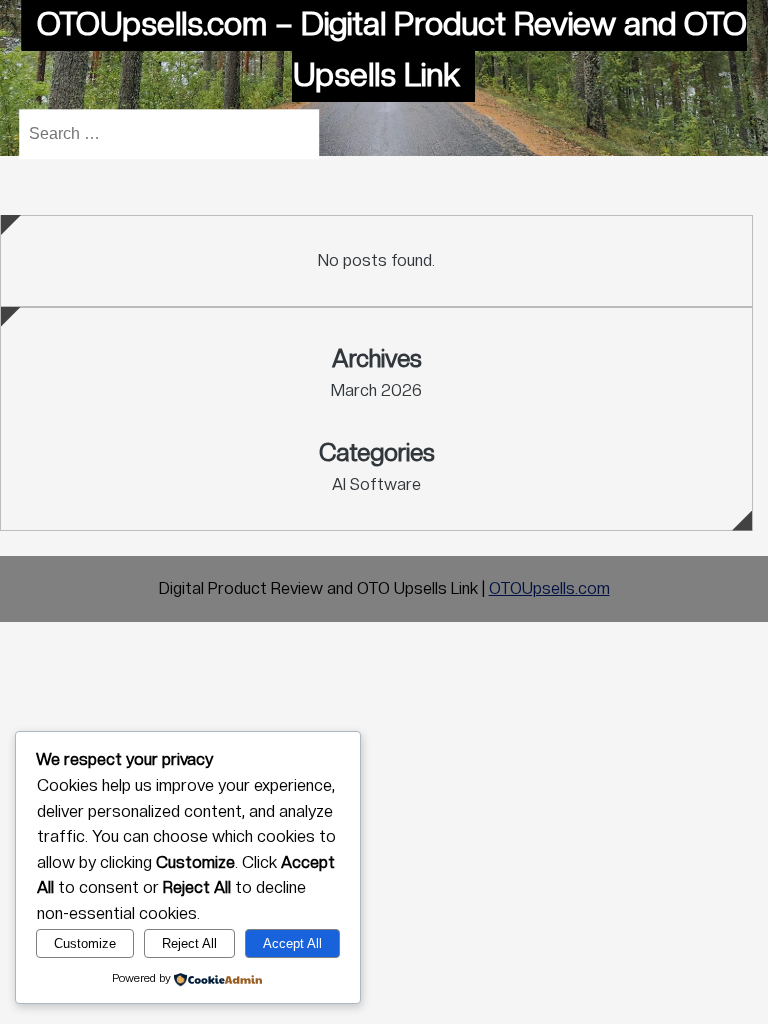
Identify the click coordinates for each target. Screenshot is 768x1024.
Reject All (189, 943)
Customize (85, 943)
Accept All (292, 943)
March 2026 (376, 390)
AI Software (376, 484)
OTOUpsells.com (549, 588)
